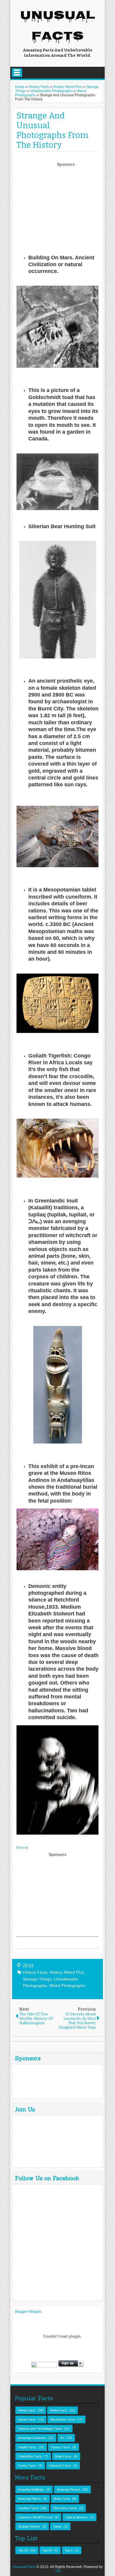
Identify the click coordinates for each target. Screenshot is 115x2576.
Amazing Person (68, 2489)
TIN (58, 2571)
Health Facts (27, 2447)
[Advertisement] (66, 205)
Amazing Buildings (31, 2489)
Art (62, 2438)
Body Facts (62, 2499)
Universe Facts (60, 2466)
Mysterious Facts (63, 2419)
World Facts (27, 2410)
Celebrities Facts (30, 2456)
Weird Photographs (67, 1986)
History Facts (35, 1972)
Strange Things (37, 1979)
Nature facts (27, 2419)
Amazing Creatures (32, 2438)
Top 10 (23, 2550)
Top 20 (47, 2550)
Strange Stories (29, 2526)
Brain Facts (63, 2456)
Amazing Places (29, 2499)
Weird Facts (59, 2410)
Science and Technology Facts (40, 2429)
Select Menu (17, 73)
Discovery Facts (65, 2508)
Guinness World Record (35, 2517)
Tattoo (57, 2526)
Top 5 (69, 2550)
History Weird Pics (67, 1972)
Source (22, 1847)
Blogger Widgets (28, 2312)
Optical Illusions (76, 2517)
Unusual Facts (58, 27)
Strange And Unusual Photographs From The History (52, 130)
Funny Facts (27, 2466)
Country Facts (28, 2508)
